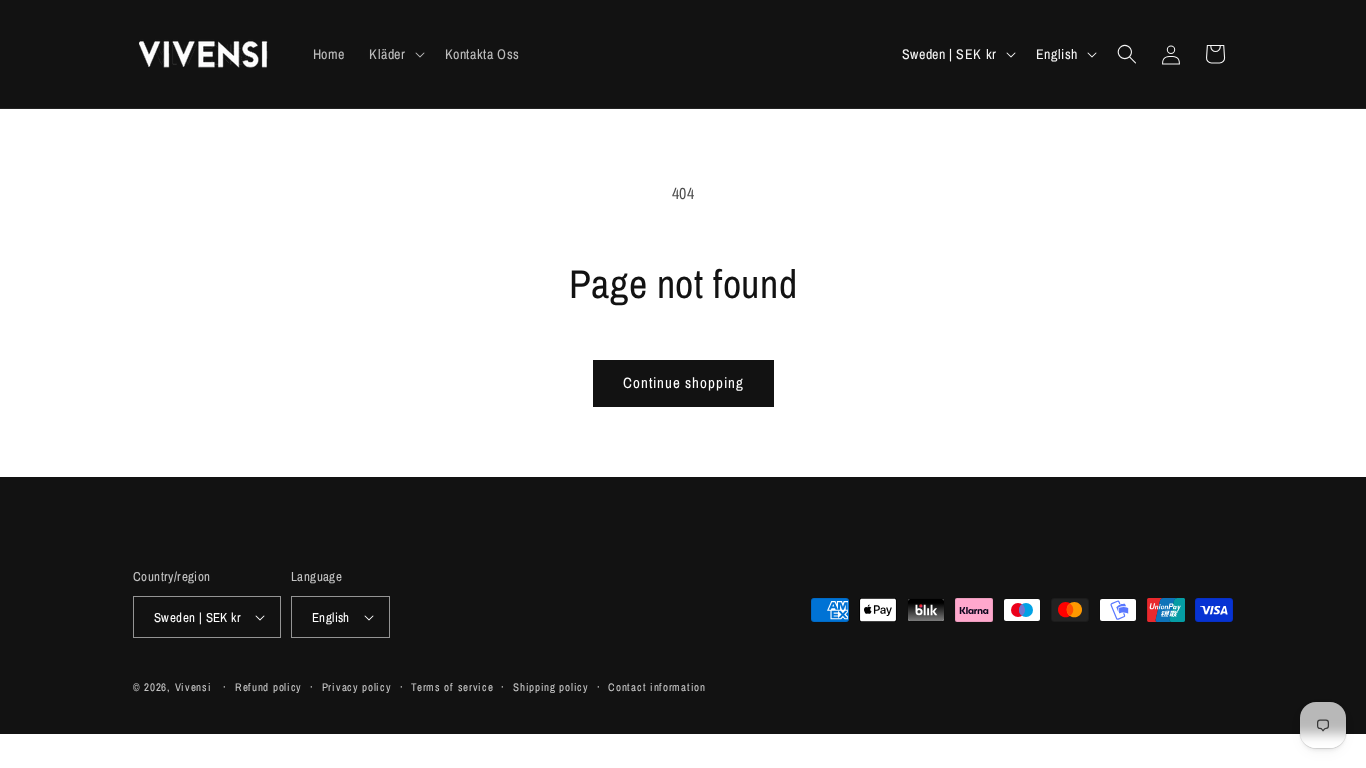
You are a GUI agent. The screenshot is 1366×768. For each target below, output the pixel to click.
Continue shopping (683, 382)
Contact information (656, 687)
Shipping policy (551, 687)
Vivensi (193, 687)
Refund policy (268, 687)
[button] (395, 54)
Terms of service (452, 687)
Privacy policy (357, 687)
